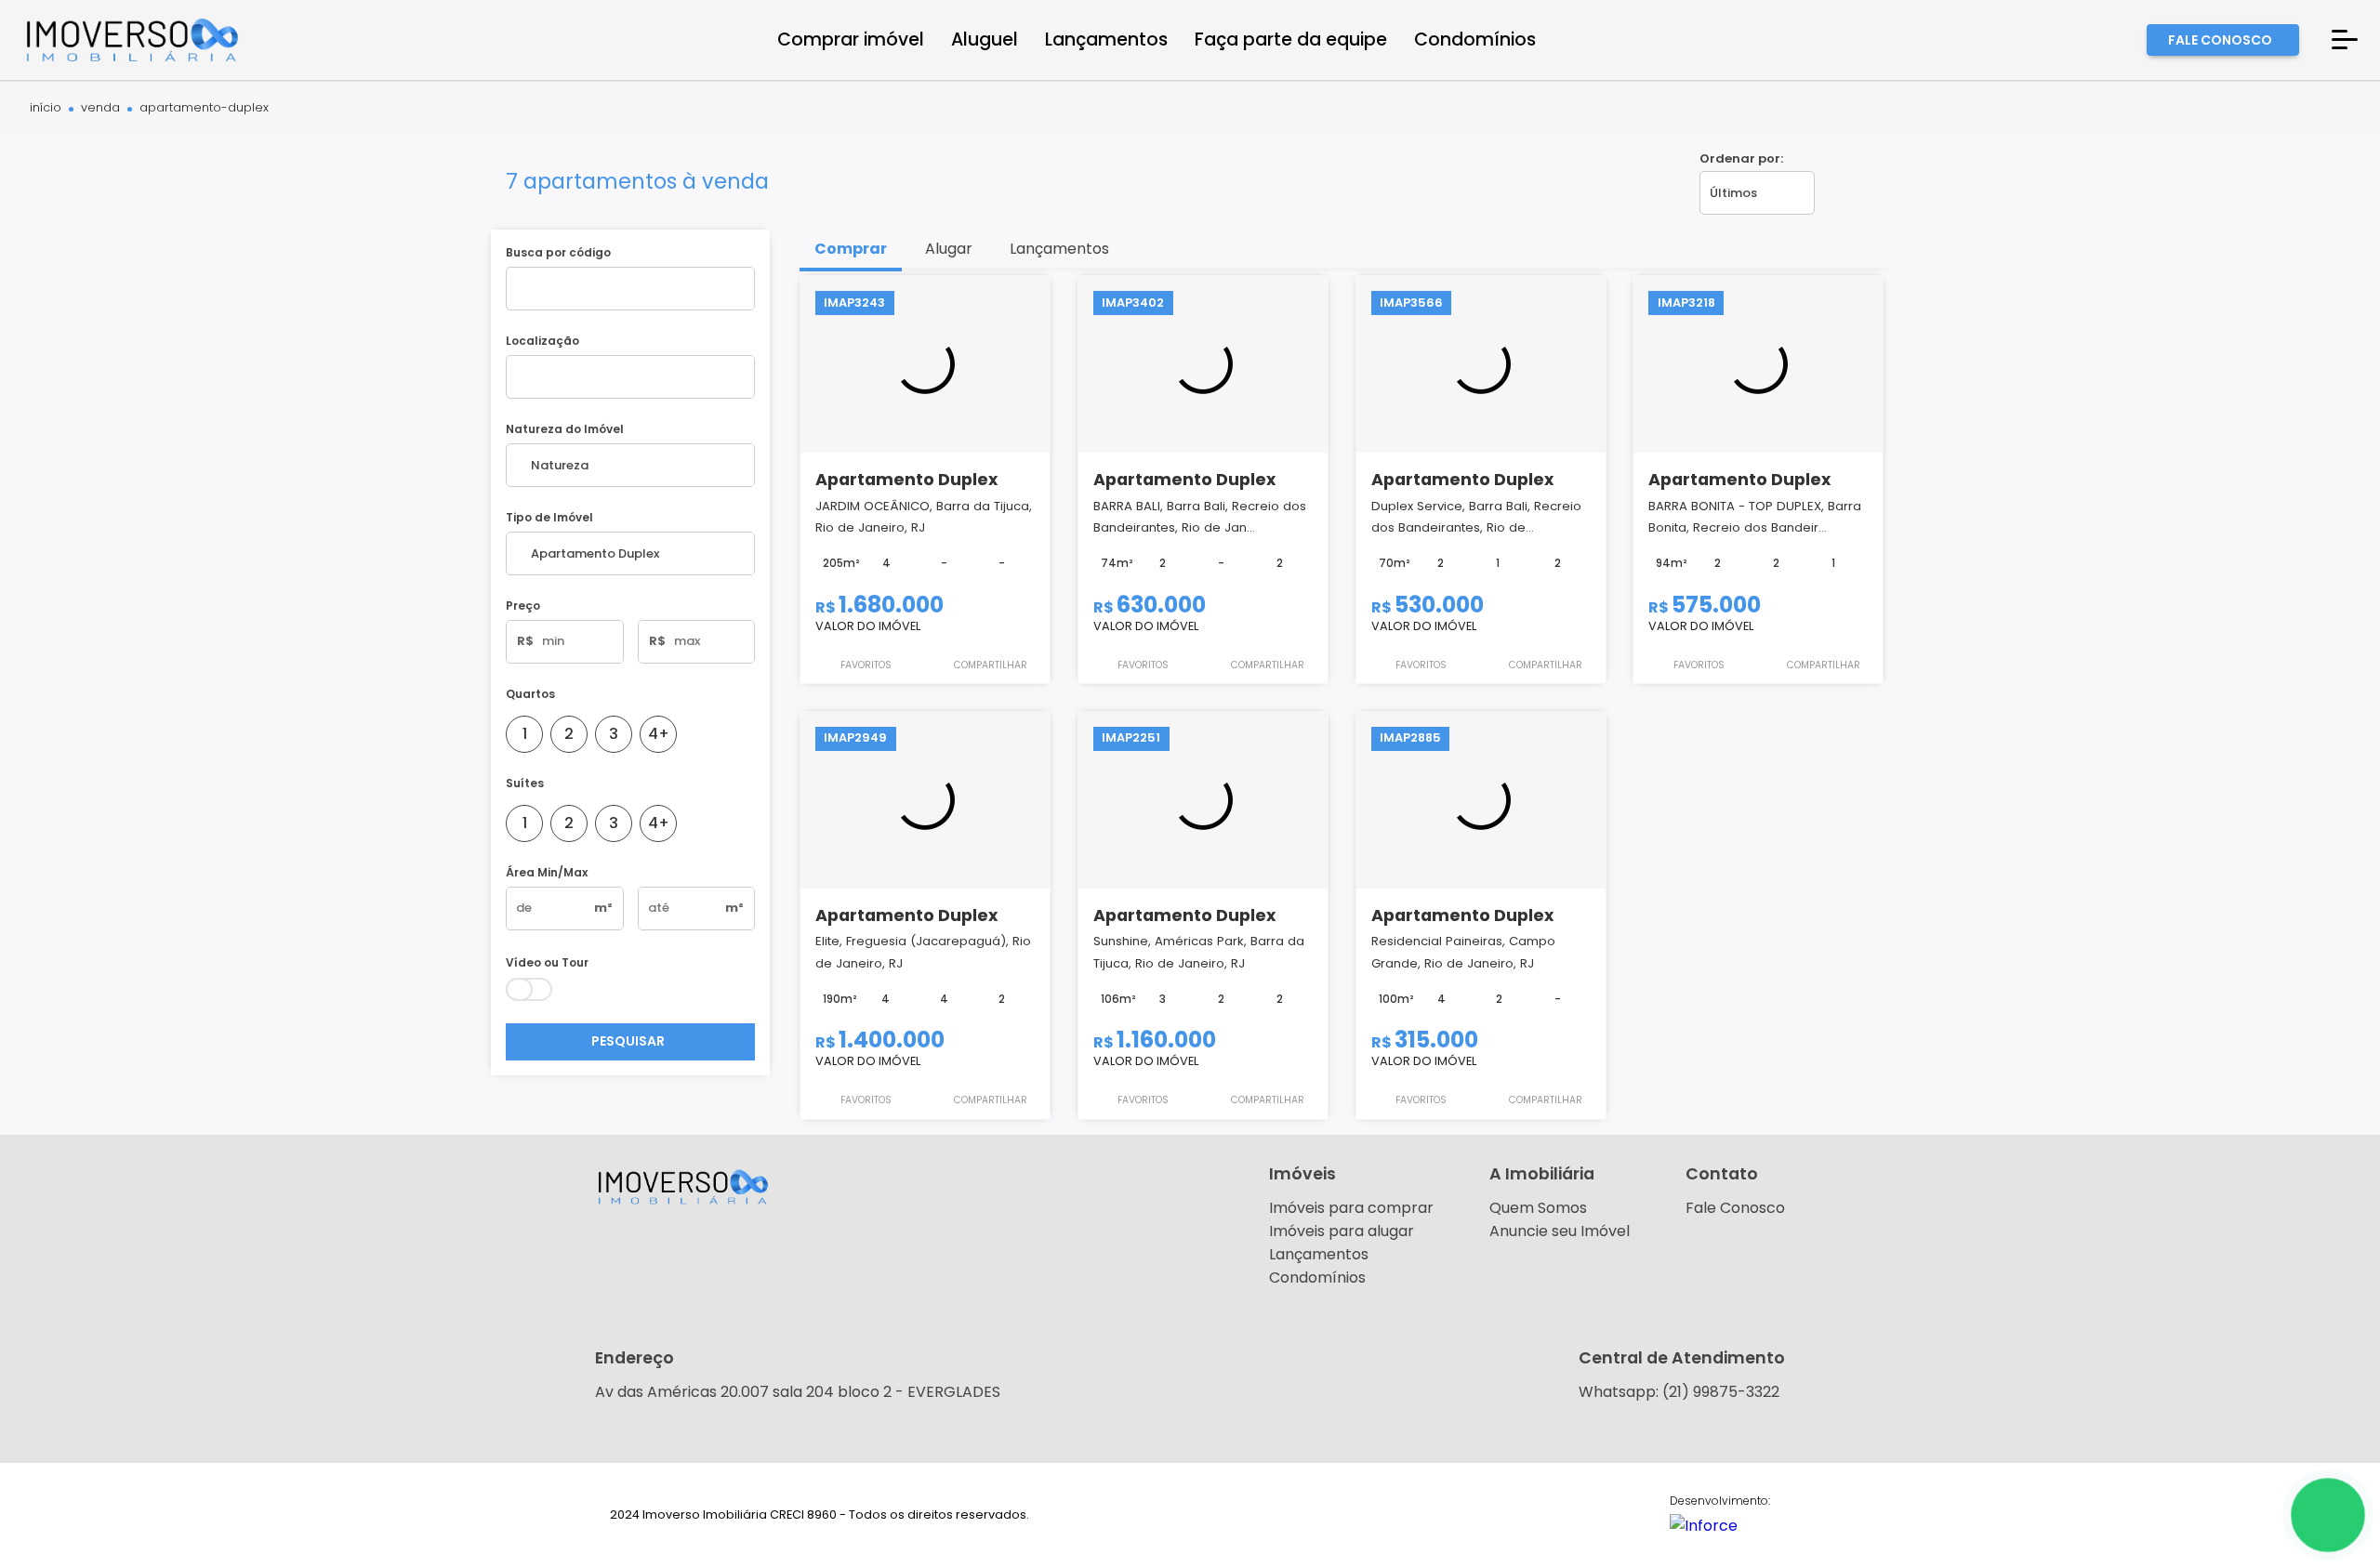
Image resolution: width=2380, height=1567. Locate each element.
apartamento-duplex (204, 108)
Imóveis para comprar (1351, 1208)
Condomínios (1317, 1277)
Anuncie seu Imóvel (1560, 1231)
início (46, 108)
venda (100, 108)
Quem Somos (1538, 1208)
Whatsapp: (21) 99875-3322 (1679, 1392)
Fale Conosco (1735, 1208)
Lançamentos (1319, 1254)
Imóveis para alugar (1342, 1231)
